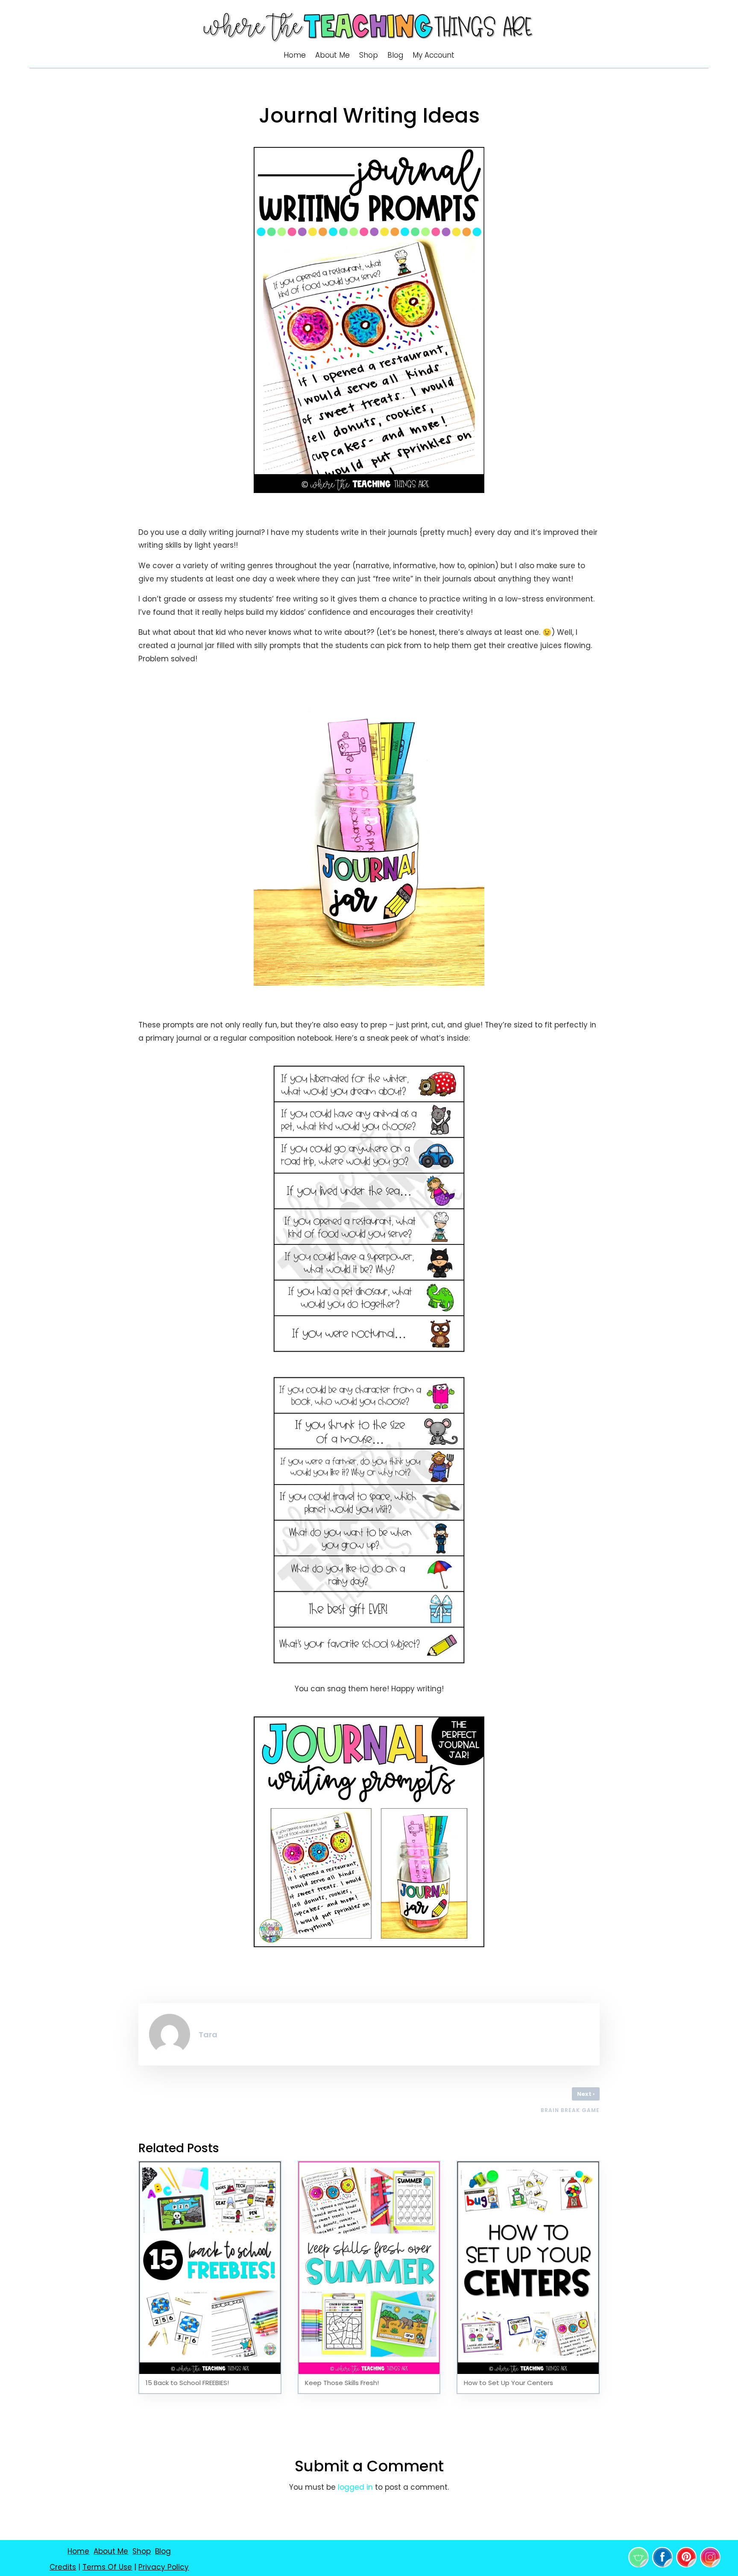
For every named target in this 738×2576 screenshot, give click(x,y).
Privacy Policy (164, 2567)
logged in (355, 2487)
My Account (433, 56)
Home (295, 56)
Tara (208, 2035)
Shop (369, 56)
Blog (395, 56)
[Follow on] (638, 2557)
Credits (63, 2567)
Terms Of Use (107, 2567)
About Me (332, 56)
